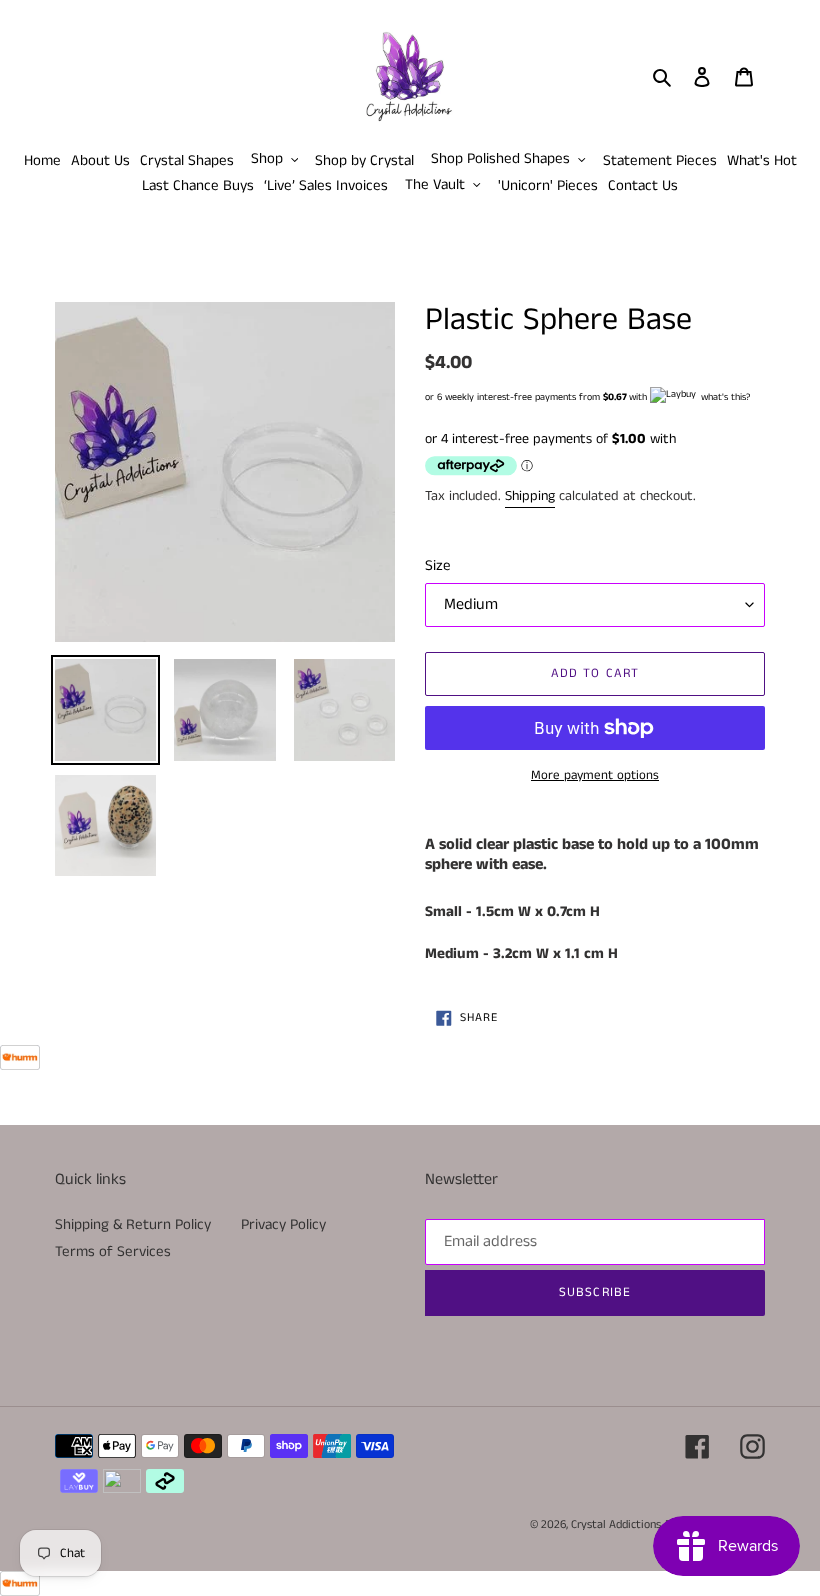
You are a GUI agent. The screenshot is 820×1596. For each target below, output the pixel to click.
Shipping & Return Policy (133, 1224)
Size (438, 565)
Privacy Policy (283, 1224)
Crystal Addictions (616, 1524)
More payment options (595, 775)
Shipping (530, 496)
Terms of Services (113, 1251)
